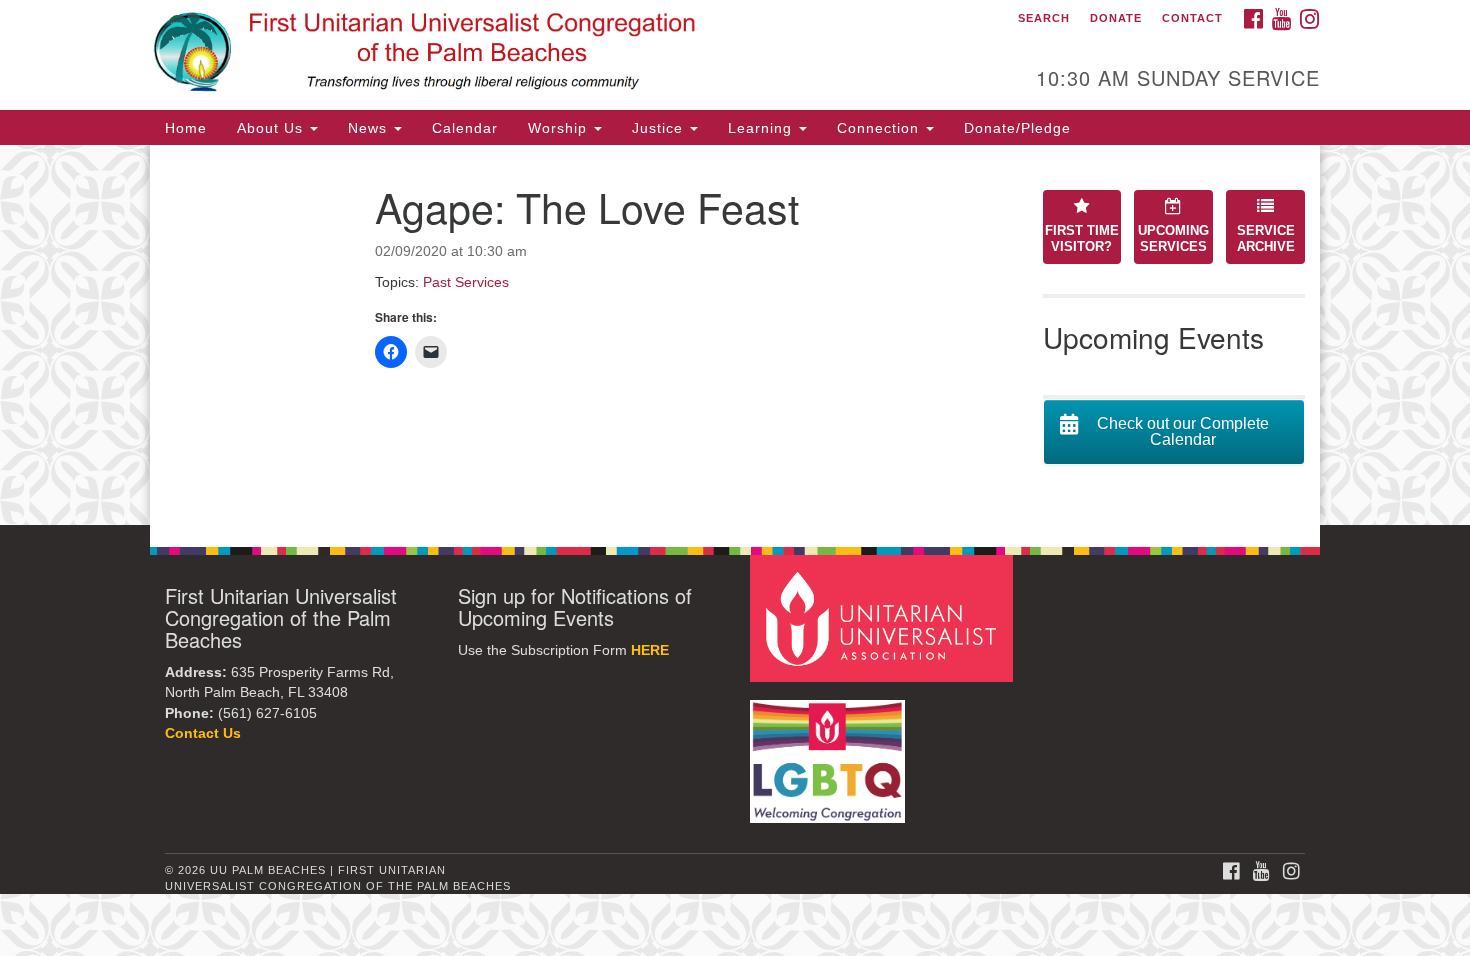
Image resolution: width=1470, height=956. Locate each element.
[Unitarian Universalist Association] (884, 617)
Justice (660, 128)
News (370, 128)
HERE (650, 650)
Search (1044, 18)
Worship (560, 128)
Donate (1116, 18)
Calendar (465, 128)
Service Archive (1266, 239)
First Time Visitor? (1082, 239)
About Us (272, 128)
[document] (735, 335)
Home (186, 128)
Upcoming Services (1173, 239)
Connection (880, 128)
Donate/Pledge (1017, 128)
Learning (762, 128)
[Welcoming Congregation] (830, 751)
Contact (1192, 18)
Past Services (466, 282)
